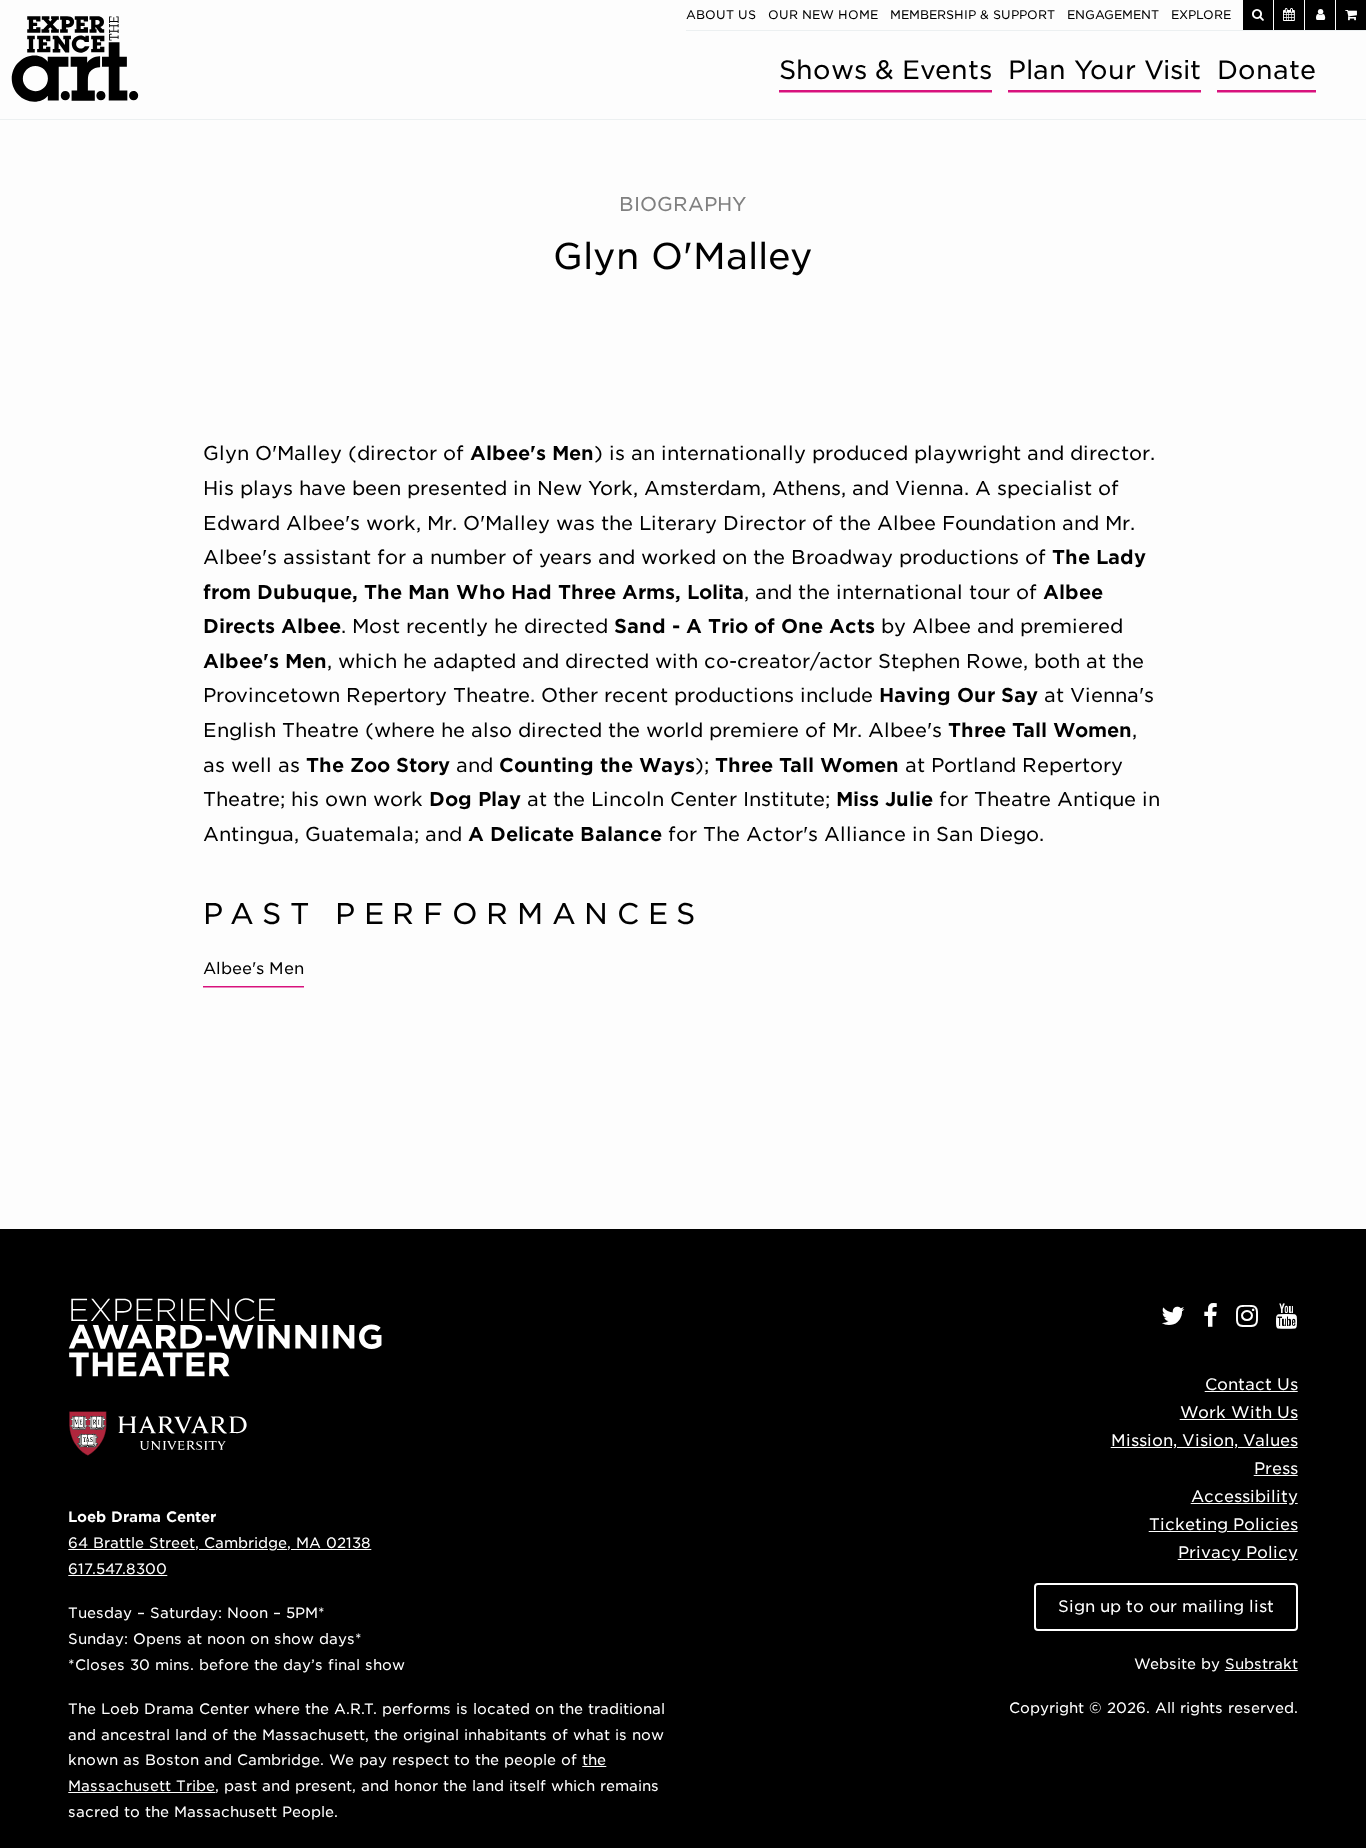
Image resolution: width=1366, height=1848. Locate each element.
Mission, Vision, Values (1204, 1440)
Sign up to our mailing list (1166, 1606)
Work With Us (1239, 1412)
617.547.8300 (117, 1568)
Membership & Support (972, 14)
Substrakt (1261, 1663)
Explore (1201, 14)
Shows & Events (885, 69)
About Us (721, 14)
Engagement (1113, 14)
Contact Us (1251, 1384)
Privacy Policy (1238, 1552)
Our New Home (823, 14)
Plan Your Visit (1104, 69)
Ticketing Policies (1223, 1524)
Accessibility (1244, 1496)
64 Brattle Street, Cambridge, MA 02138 (219, 1542)
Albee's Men (253, 968)
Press (1276, 1468)
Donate (1266, 69)
